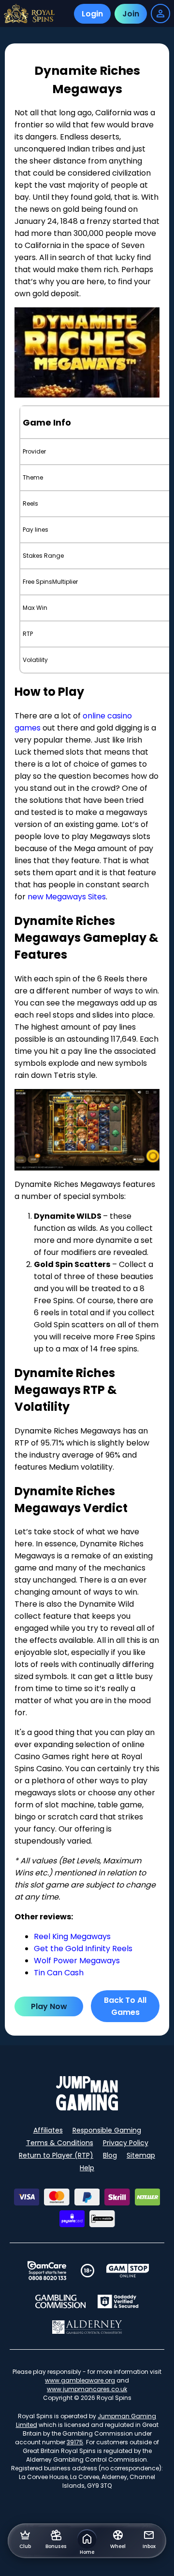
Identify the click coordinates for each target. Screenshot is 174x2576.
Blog (110, 2155)
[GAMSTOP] (128, 2271)
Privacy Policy (126, 2143)
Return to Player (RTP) (56, 2155)
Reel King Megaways (72, 1936)
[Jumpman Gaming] (87, 2108)
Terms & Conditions (60, 2143)
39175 (75, 2442)
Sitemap (141, 2155)
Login (92, 14)
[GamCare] (47, 2271)
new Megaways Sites (67, 897)
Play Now (49, 2006)
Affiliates (48, 2130)
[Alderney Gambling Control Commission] (87, 2327)
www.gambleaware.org (80, 2380)
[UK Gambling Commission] (60, 2301)
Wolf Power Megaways (77, 1961)
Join (131, 14)
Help (87, 2168)
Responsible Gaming (107, 2130)
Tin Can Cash (59, 1973)
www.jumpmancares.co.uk (87, 2389)
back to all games (125, 2006)
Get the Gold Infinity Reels (83, 1949)
